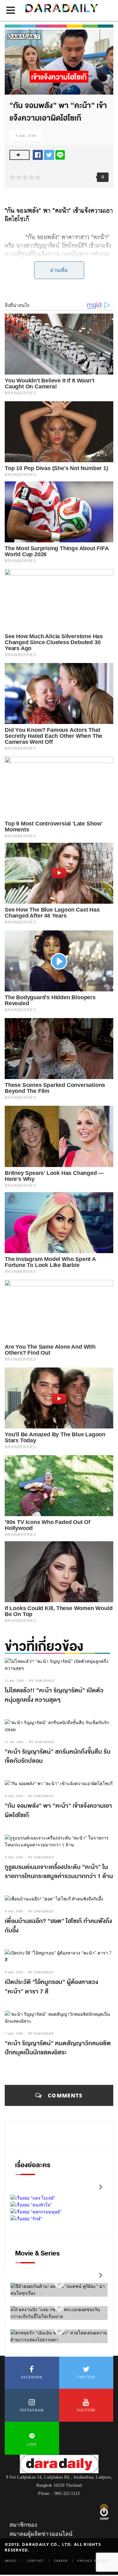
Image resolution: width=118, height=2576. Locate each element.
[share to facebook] (38, 154)
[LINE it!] (60, 154)
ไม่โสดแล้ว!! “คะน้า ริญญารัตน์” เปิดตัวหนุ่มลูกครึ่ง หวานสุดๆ (54, 1695)
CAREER (61, 2561)
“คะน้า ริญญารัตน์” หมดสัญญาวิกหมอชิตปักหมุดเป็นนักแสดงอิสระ (58, 2048)
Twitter (86, 2377)
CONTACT (36, 2561)
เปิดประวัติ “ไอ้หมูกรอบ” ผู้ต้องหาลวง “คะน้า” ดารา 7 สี (51, 1987)
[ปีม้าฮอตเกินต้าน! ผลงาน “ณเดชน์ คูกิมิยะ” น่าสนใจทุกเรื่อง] (59, 2284)
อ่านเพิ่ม (59, 270)
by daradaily (42, 1681)
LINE (32, 2444)
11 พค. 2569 (14, 1681)
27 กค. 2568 (14, 1742)
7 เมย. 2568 (14, 2033)
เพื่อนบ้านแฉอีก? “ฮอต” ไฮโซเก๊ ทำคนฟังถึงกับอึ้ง (58, 1926)
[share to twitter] (49, 154)
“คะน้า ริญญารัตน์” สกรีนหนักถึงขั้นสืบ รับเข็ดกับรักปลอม (58, 1757)
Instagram (32, 2410)
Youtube (86, 2410)
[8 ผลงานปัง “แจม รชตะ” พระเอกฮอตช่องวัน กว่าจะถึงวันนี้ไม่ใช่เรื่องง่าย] (59, 2307)
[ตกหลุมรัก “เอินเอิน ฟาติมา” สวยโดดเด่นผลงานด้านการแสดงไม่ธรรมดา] (59, 2330)
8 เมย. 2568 (26, 136)
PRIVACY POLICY (92, 2561)
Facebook (32, 2377)
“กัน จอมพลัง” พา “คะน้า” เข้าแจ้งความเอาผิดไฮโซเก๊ (58, 1811)
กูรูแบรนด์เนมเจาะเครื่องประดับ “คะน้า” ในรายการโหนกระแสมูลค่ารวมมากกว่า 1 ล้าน (59, 1872)
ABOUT (11, 2561)
